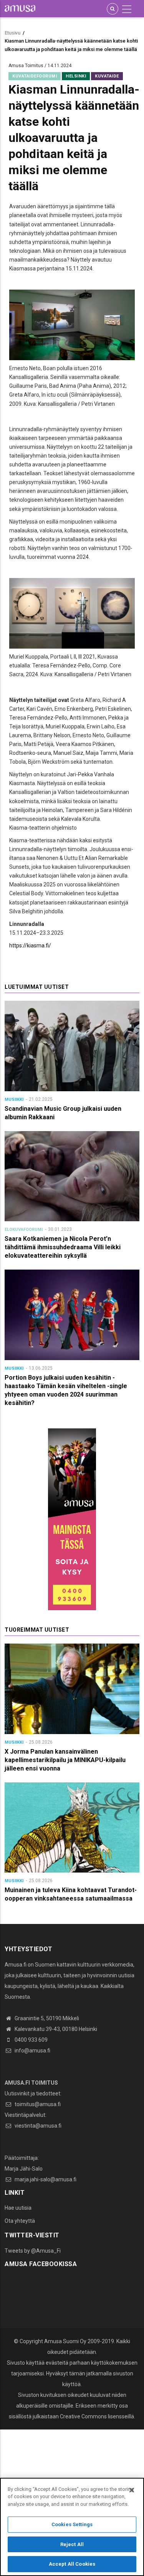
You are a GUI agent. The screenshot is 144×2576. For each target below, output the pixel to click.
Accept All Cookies (72, 2564)
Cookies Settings (72, 2524)
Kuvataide (107, 76)
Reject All (72, 2544)
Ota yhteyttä (20, 2221)
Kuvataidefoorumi (35, 76)
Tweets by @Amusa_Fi (33, 2251)
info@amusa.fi (32, 2051)
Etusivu (12, 33)
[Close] (132, 2490)
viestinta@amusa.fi (37, 2126)
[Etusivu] (20, 8)
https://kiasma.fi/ (30, 945)
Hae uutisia (18, 2208)
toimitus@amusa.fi (37, 2104)
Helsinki (76, 76)
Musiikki (14, 1099)
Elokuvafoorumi (24, 1230)
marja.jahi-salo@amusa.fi (45, 2179)
